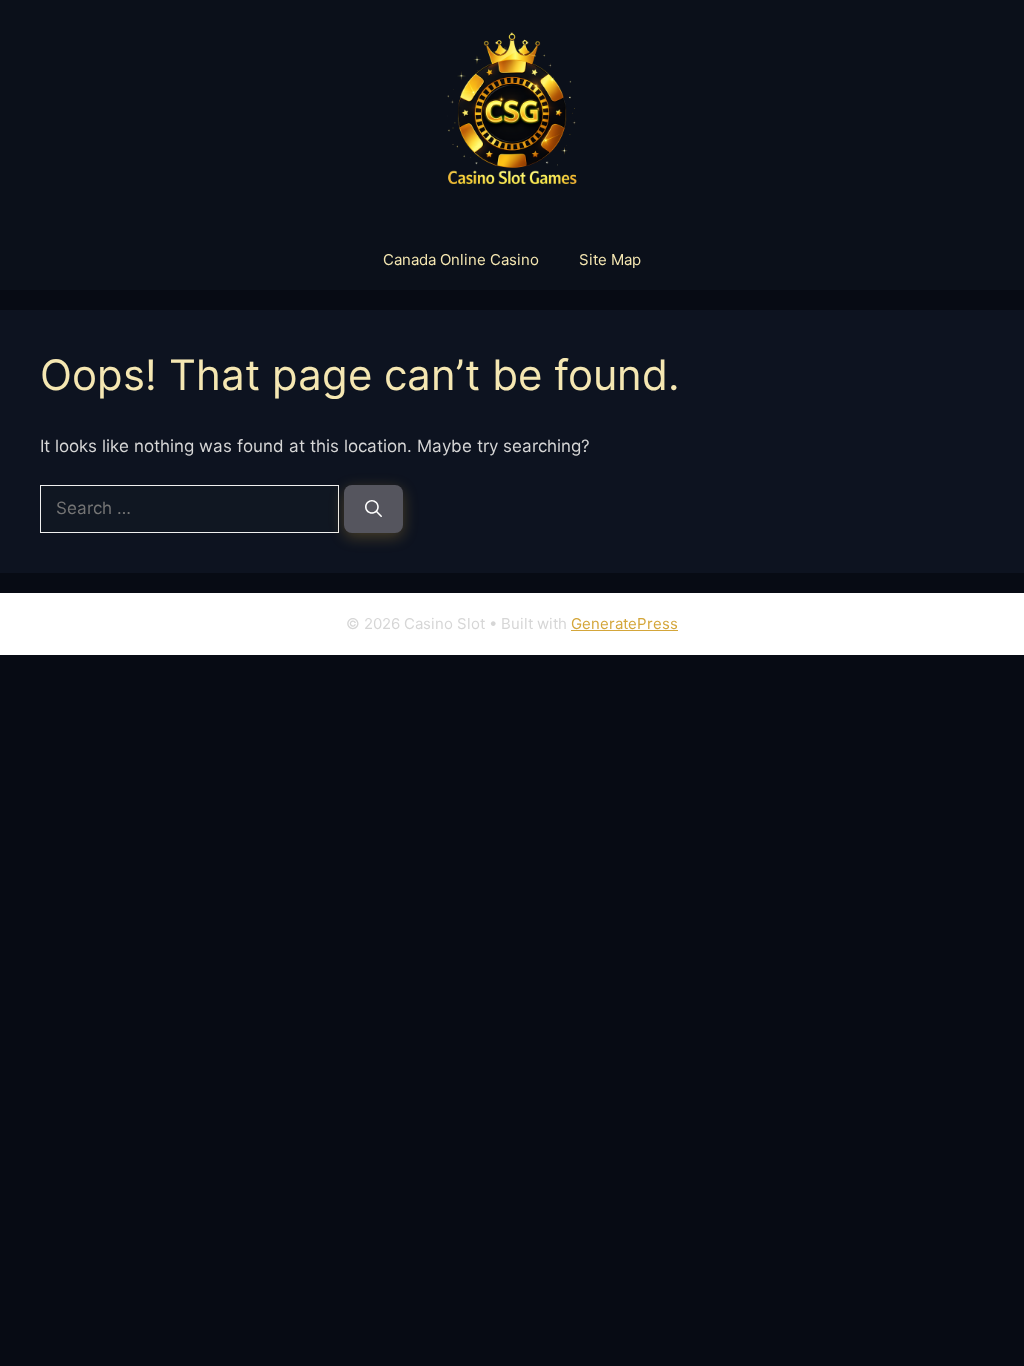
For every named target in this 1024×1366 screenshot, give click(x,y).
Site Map (610, 259)
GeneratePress (624, 623)
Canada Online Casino (461, 259)
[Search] (373, 509)
